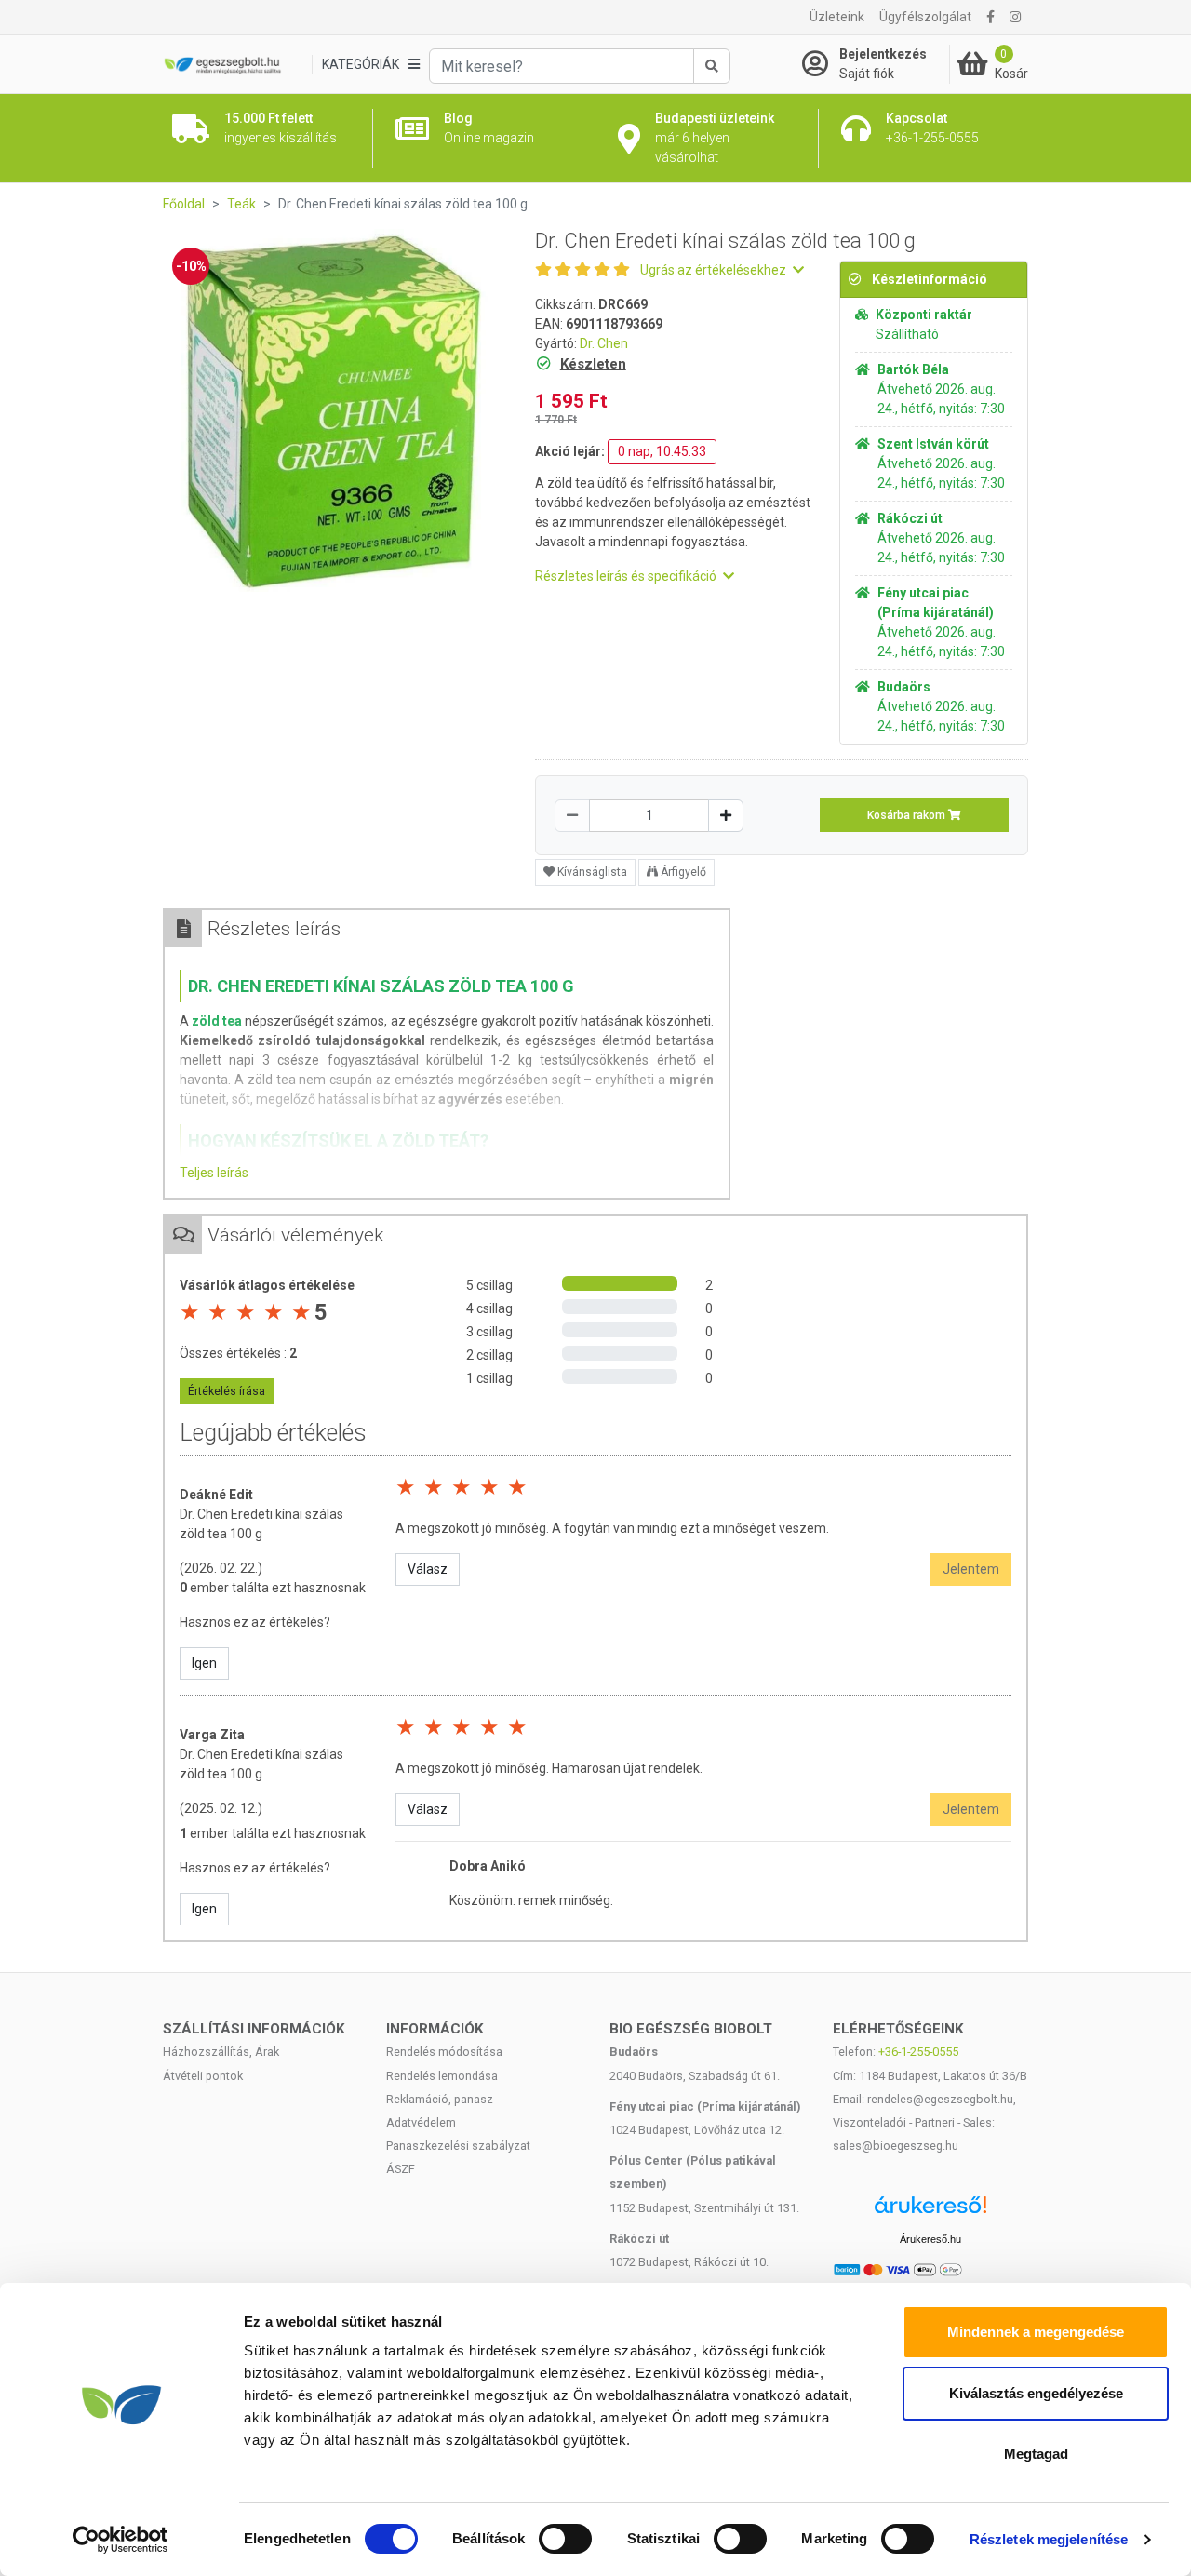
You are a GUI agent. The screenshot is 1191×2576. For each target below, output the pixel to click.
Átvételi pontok (203, 2076)
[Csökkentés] (572, 816)
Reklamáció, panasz (440, 2099)
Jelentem (971, 1569)
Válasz (428, 1569)
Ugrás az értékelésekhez (715, 270)
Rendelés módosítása (444, 2052)
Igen (204, 1663)
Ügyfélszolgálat (925, 17)
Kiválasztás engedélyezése (1036, 2393)
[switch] (565, 2539)
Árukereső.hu (930, 2239)
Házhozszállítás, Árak (221, 2052)
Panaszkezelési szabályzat (458, 2146)
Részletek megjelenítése (1049, 2539)
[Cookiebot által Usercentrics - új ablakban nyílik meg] (120, 2540)
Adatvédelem (421, 2122)
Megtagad (1036, 2454)
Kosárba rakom (908, 815)
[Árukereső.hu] (930, 2212)
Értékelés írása (227, 1391)
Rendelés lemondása (442, 2076)
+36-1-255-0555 (918, 2052)
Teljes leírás (214, 1173)
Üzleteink (837, 17)
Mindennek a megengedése (1036, 2332)
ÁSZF (401, 2169)
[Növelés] (726, 816)
